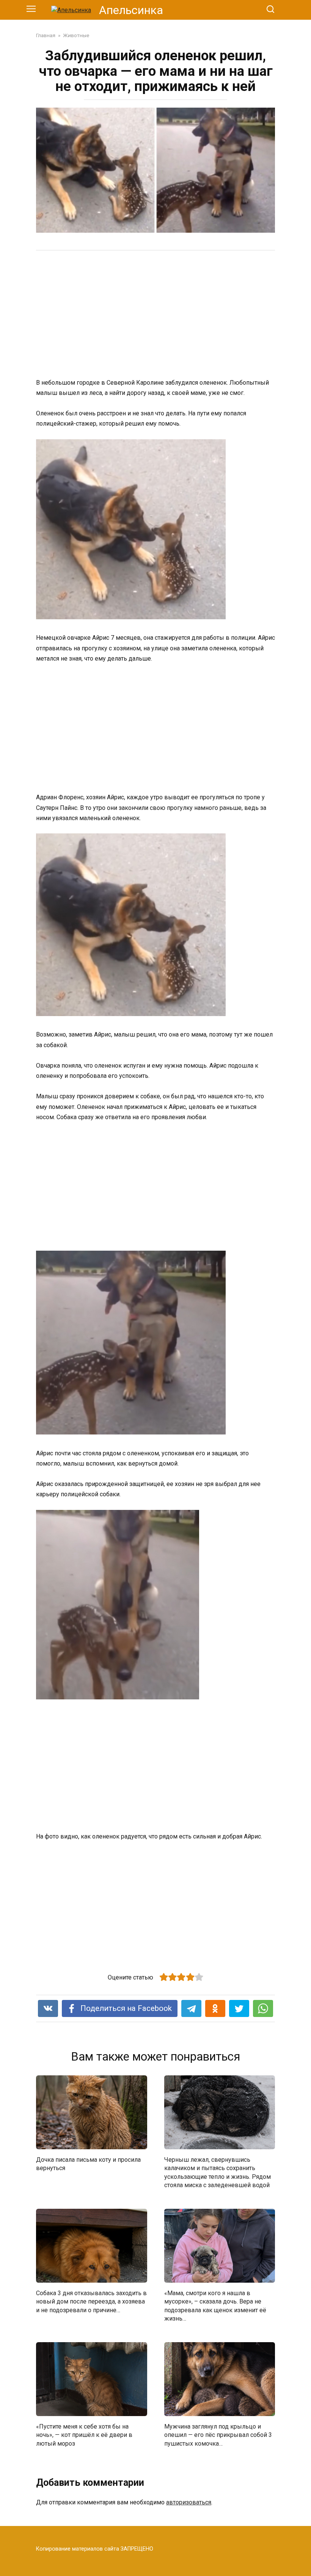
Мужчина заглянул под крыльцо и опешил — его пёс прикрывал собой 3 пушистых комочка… (218, 2435)
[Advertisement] (155, 315)
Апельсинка (131, 10)
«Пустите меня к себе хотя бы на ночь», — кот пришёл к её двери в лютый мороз (84, 2435)
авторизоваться (189, 2502)
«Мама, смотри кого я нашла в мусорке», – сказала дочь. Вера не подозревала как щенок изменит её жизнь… (215, 2305)
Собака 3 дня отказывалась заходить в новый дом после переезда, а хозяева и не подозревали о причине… (91, 2301)
